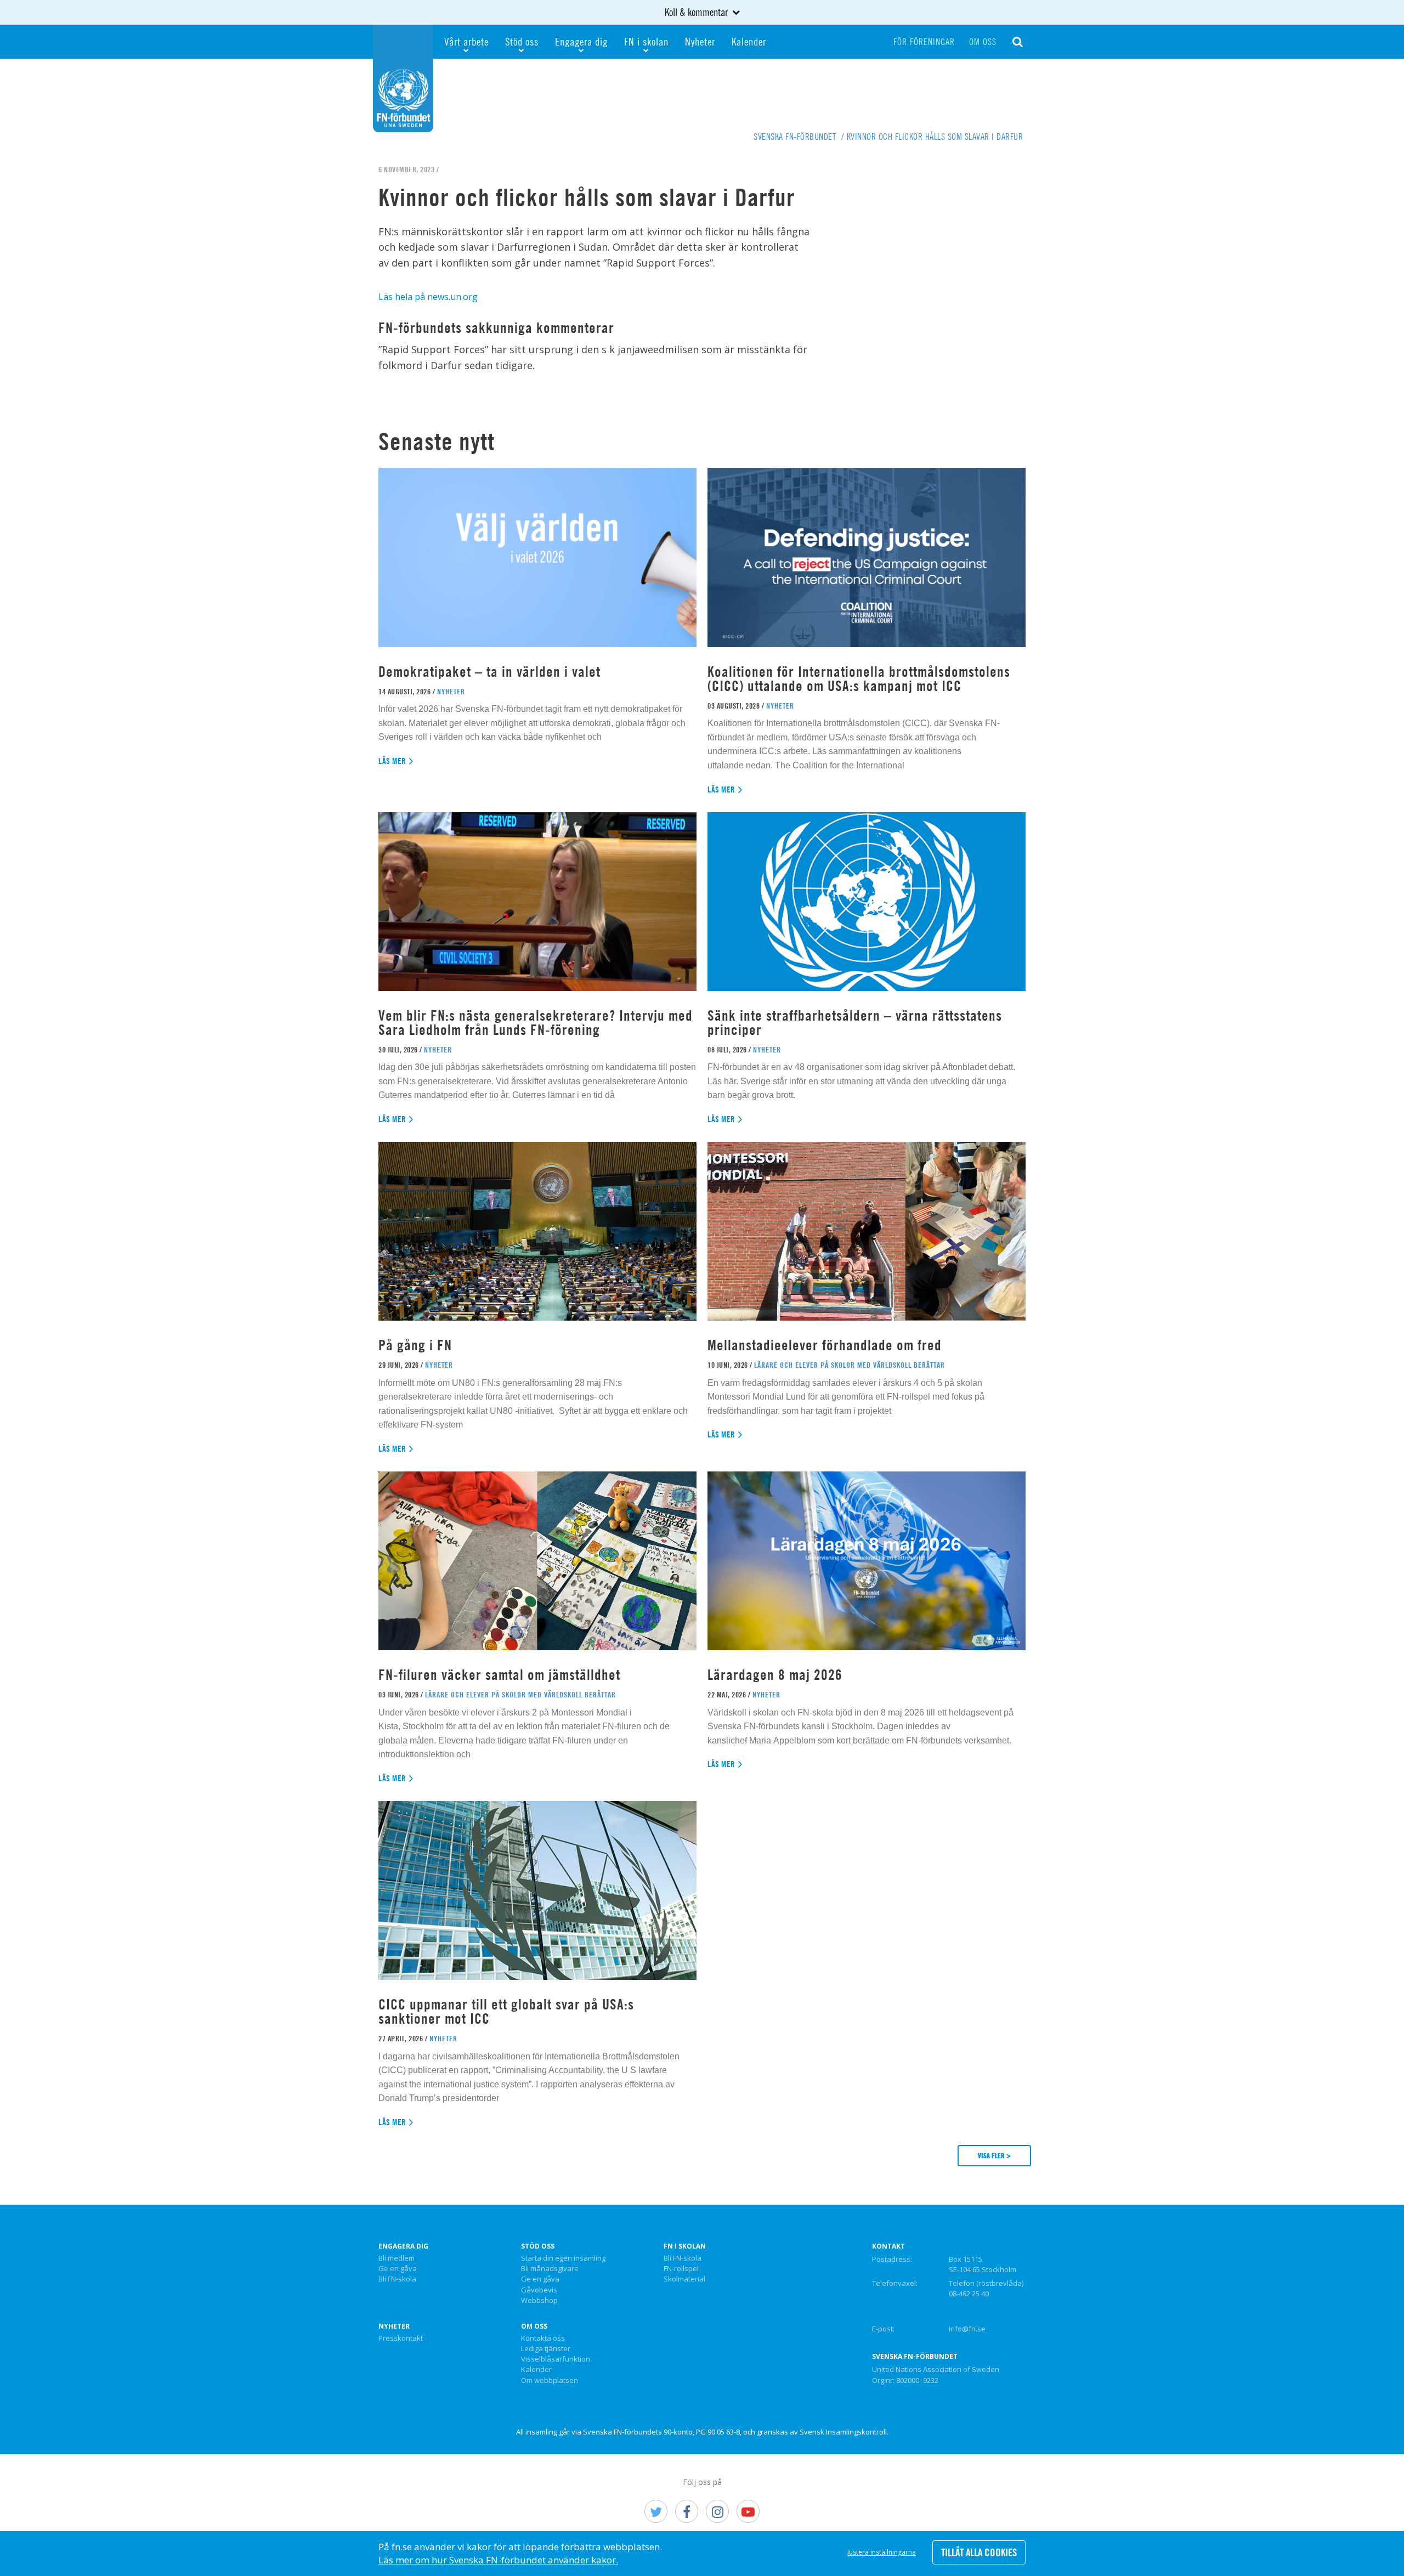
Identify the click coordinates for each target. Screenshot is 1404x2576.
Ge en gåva (398, 2269)
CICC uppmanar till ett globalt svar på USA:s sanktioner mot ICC (506, 2011)
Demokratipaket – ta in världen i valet (489, 672)
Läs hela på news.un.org (428, 297)
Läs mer (392, 761)
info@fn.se (967, 2329)
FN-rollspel (681, 2269)
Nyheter (700, 41)
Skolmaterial (684, 2279)
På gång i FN (415, 1345)
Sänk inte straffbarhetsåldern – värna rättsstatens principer (855, 1023)
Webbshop (539, 2301)
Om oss (983, 42)
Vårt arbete (466, 41)
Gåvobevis (539, 2290)
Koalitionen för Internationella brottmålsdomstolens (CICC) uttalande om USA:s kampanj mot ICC (859, 679)
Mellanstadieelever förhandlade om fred (825, 1345)
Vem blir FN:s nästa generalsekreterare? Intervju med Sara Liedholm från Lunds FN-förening (536, 1023)
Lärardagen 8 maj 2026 (775, 1675)
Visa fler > (994, 2155)
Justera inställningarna (882, 2552)
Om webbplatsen (550, 2381)
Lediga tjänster (546, 2349)
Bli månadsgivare (550, 2269)
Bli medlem (397, 2258)
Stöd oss (522, 41)
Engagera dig (581, 41)
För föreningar (924, 42)
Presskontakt (401, 2339)
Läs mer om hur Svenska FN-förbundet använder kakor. (498, 2560)
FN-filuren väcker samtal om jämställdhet (501, 1675)
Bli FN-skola (397, 2279)
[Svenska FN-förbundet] (403, 77)
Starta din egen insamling (563, 2258)
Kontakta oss (543, 2339)
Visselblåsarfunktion (556, 2359)
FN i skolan (646, 41)
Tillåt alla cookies (979, 2552)
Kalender (749, 41)
